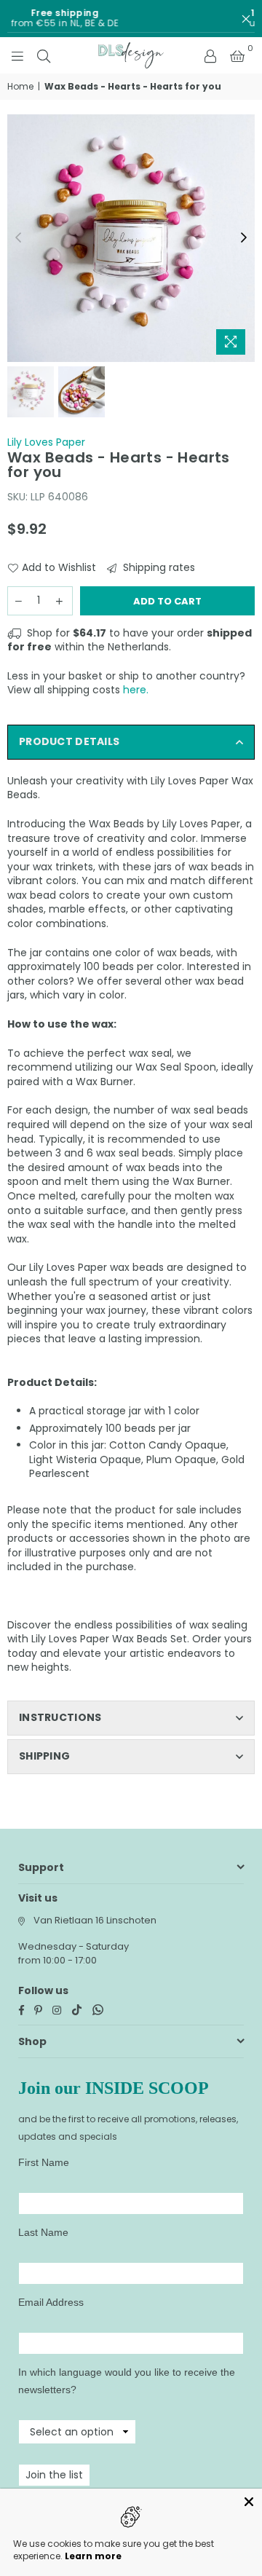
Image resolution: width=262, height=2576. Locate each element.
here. (136, 690)
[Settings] (210, 55)
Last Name (43, 2232)
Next (244, 238)
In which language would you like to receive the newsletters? (127, 2381)
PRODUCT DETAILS (69, 741)
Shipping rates (158, 568)
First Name (44, 2162)
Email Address (51, 2302)
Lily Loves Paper (46, 442)
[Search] (44, 55)
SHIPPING (44, 1756)
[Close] (249, 2502)
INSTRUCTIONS (60, 1717)
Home (20, 87)
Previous (18, 238)
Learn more (93, 2556)
